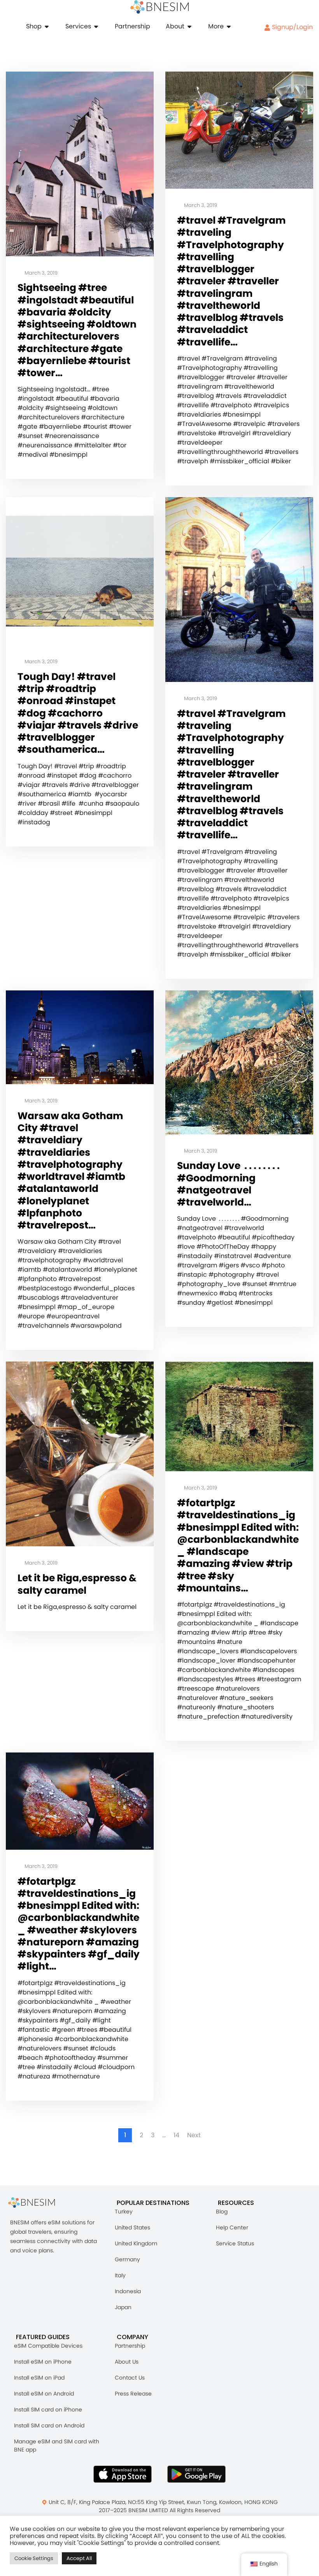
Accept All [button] (79, 2558)
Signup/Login (292, 27)
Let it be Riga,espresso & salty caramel (77, 1584)
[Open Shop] (47, 26)
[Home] (159, 7)
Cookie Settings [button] (34, 2558)
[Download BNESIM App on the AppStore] (123, 2474)
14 (176, 2135)
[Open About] (189, 26)
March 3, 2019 (40, 273)
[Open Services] (96, 26)
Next (194, 2135)
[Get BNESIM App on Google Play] (196, 2474)
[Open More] (229, 26)
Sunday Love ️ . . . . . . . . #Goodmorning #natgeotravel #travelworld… (228, 1184)
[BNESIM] (37, 2203)
